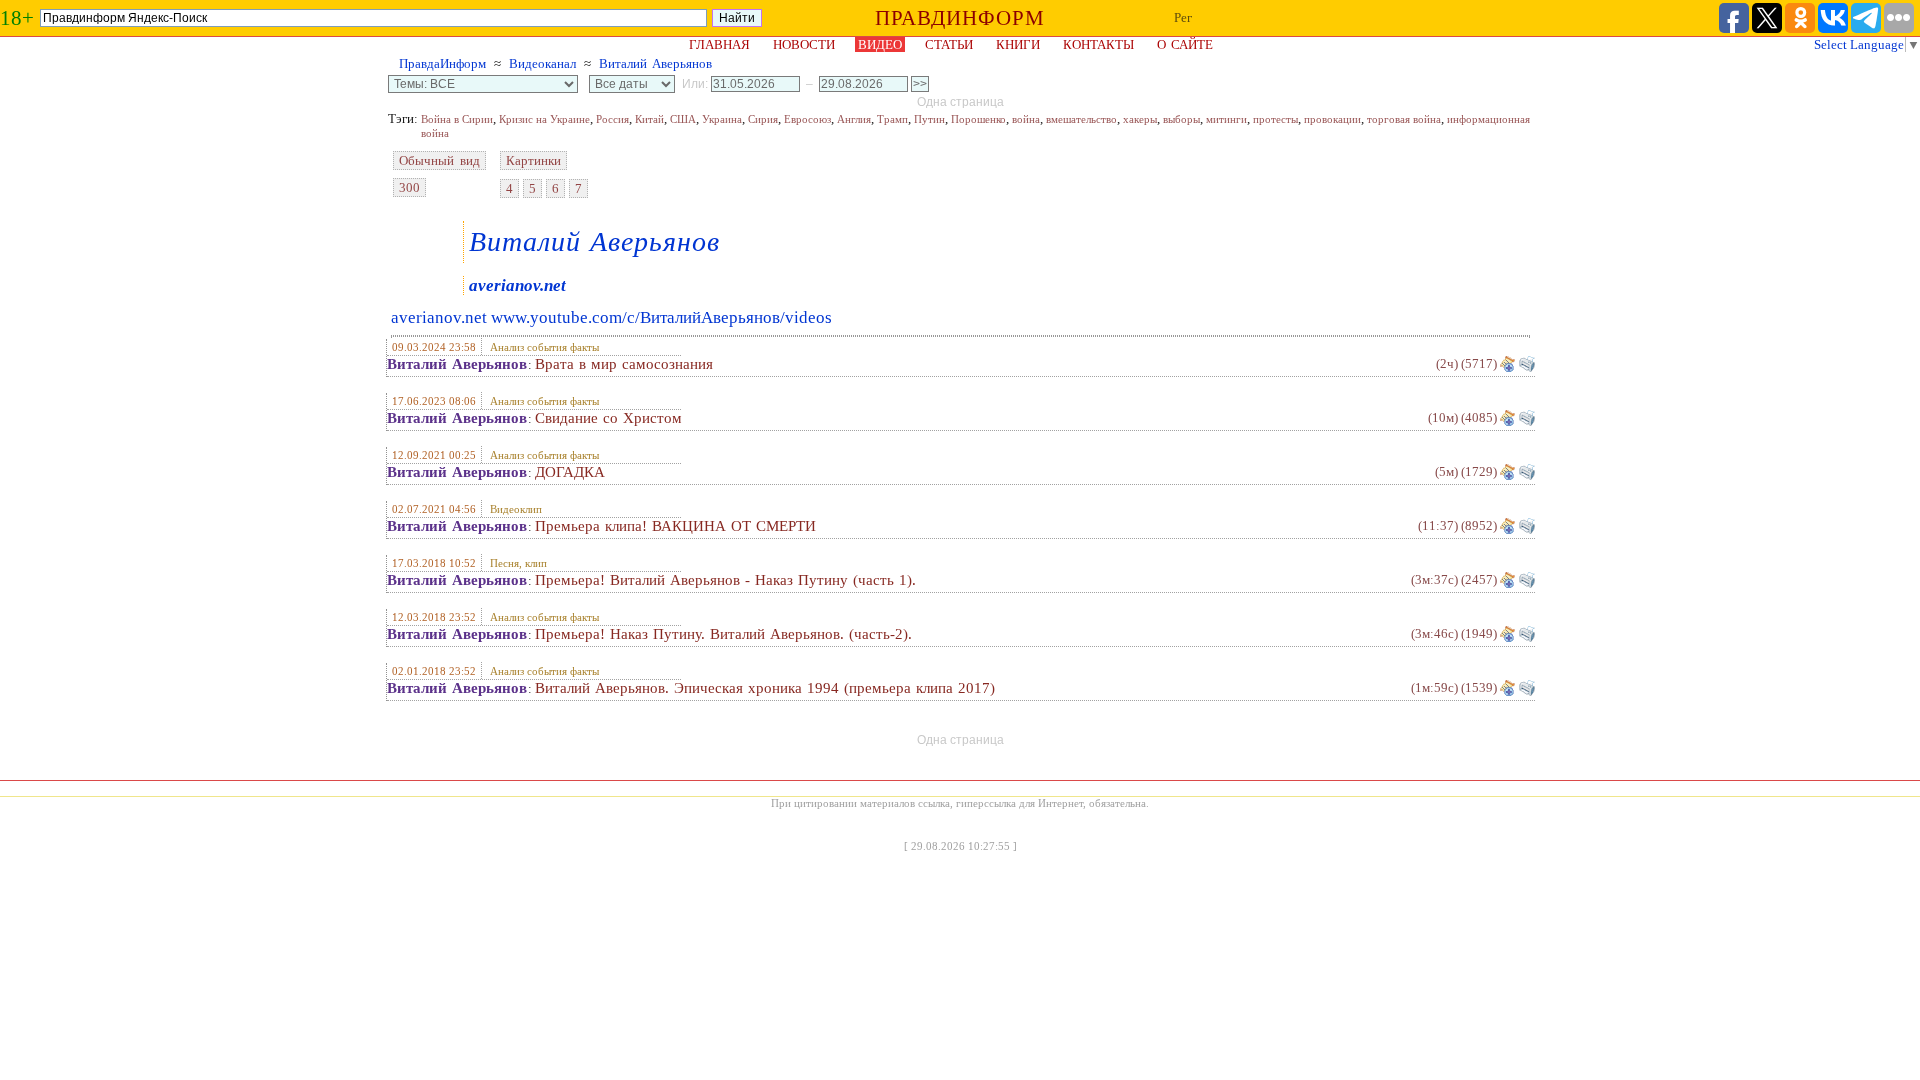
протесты (1275, 119)
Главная (719, 44)
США (683, 119)
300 (409, 187)
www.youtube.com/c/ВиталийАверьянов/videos (661, 317)
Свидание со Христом (608, 418)
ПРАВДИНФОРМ (960, 18)
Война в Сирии (457, 119)
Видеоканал (542, 63)
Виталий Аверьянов (655, 63)
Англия (854, 119)
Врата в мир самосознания (624, 364)
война (1026, 119)
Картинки (533, 160)
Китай (649, 119)
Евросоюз (807, 119)
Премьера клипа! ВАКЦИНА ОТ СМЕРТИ (675, 526)
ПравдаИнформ (442, 63)
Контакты (1098, 44)
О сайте (1185, 44)
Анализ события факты (544, 347)
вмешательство (1081, 119)
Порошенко (978, 119)
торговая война (1404, 119)
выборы (1181, 119)
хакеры (1140, 119)
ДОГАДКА (570, 472)
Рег (1183, 17)
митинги (1226, 119)
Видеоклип (516, 509)
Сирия (763, 119)
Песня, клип (518, 563)
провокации (1332, 119)
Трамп (892, 119)
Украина (722, 119)
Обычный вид (439, 160)
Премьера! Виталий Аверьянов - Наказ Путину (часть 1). (725, 580)
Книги (1018, 44)
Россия (612, 119)
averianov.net (517, 285)
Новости (804, 44)
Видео (880, 44)
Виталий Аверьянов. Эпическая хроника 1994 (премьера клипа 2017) (765, 688)
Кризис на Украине (544, 119)
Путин (929, 119)
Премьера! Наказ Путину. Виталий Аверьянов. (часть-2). (723, 634)
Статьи (949, 44)
